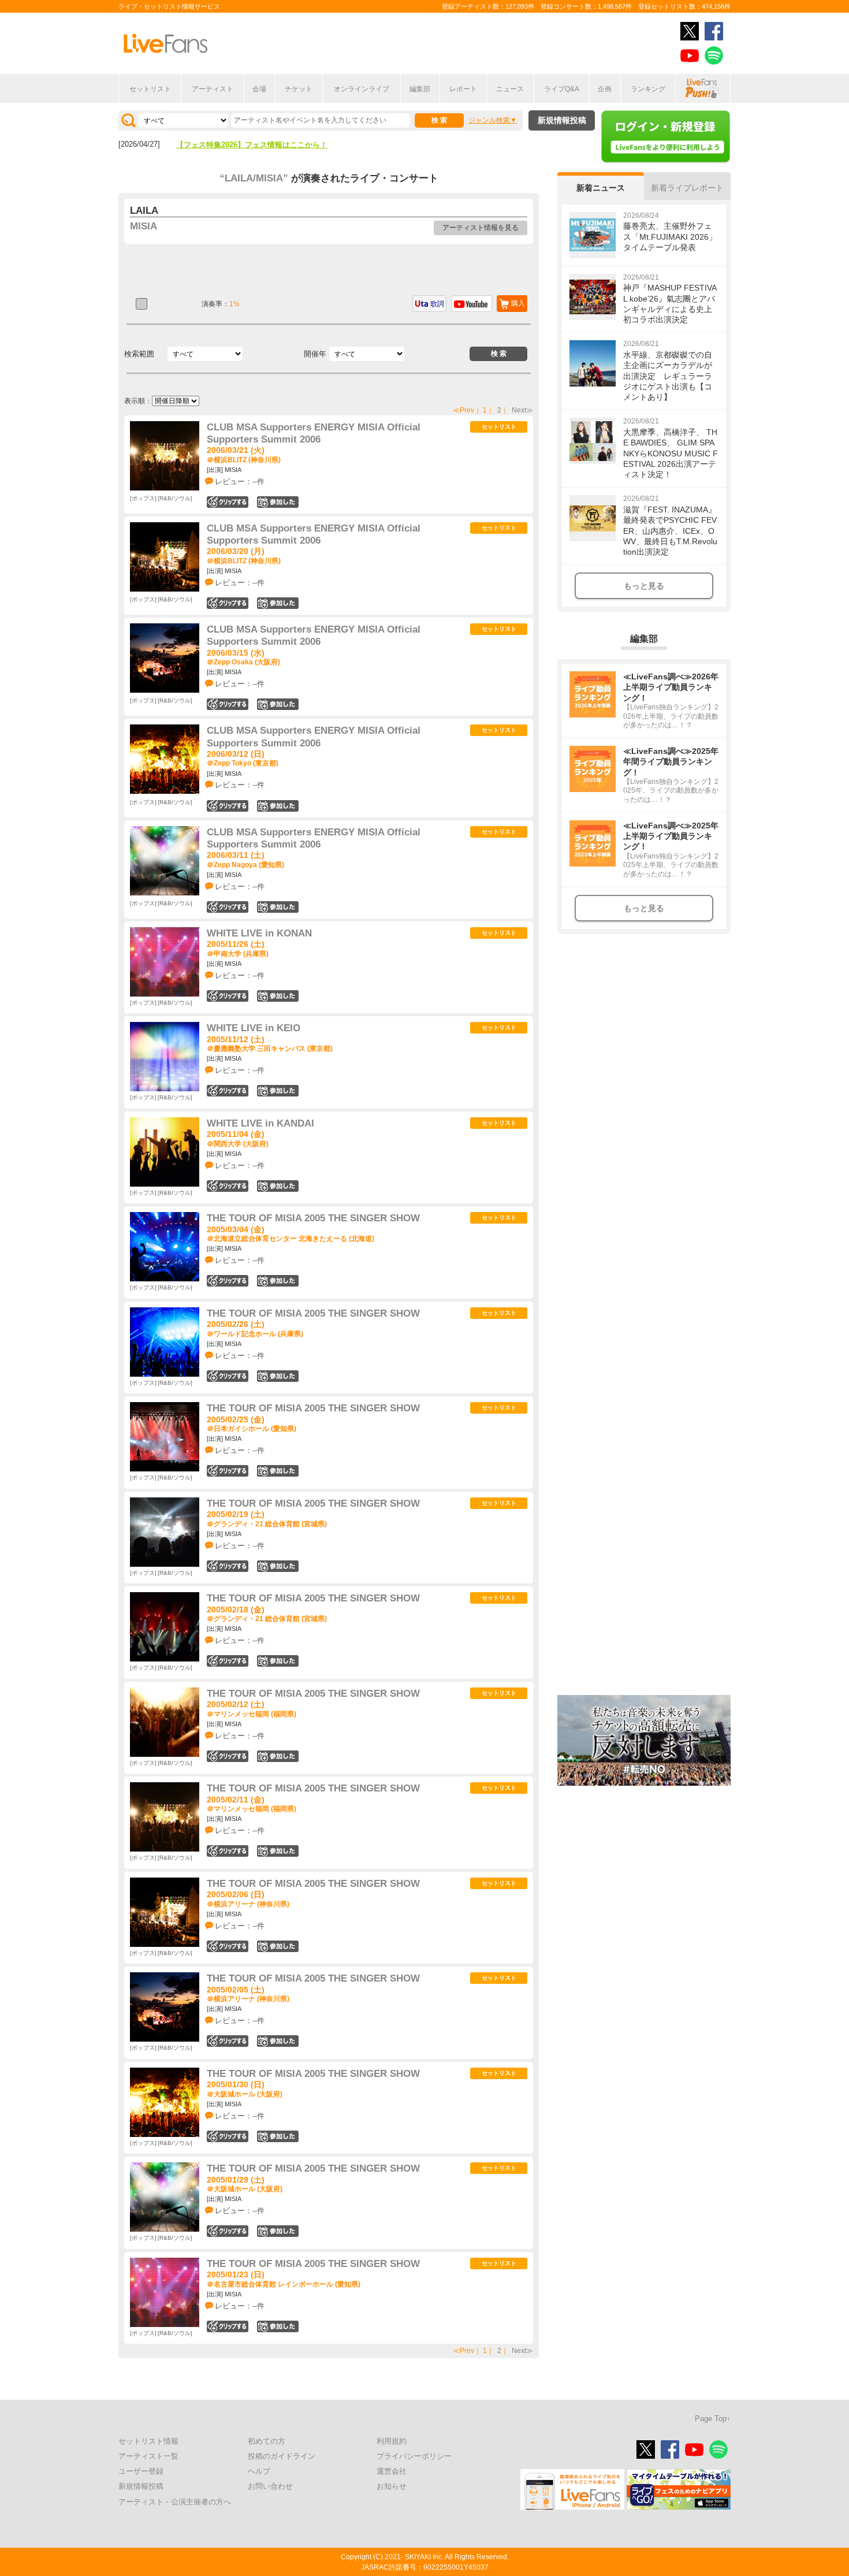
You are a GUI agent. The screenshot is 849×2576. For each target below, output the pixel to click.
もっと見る (644, 586)
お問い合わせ (270, 2486)
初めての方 (267, 2441)
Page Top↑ (713, 2419)
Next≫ (522, 410)
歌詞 (437, 304)
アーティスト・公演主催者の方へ (175, 2502)
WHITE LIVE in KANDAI (260, 1123)
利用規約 (392, 2441)
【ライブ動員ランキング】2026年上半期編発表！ (259, 145)
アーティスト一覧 (148, 2456)
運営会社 (392, 2471)
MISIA (144, 226)
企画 (605, 89)
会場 (259, 89)
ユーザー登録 (141, 2471)
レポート (463, 89)
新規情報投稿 (562, 120)
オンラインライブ (362, 89)
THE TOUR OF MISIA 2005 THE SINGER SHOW (313, 1218)
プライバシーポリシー (414, 2456)
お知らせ (392, 2486)
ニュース (510, 89)
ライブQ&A (562, 89)
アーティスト (213, 89)
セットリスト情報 (148, 2441)
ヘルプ (259, 2471)
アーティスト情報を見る (481, 228)
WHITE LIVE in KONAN (259, 933)
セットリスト (150, 89)
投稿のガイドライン (282, 2456)
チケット (299, 89)
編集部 (420, 89)
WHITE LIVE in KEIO (254, 1028)
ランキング (648, 89)
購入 (518, 303)
